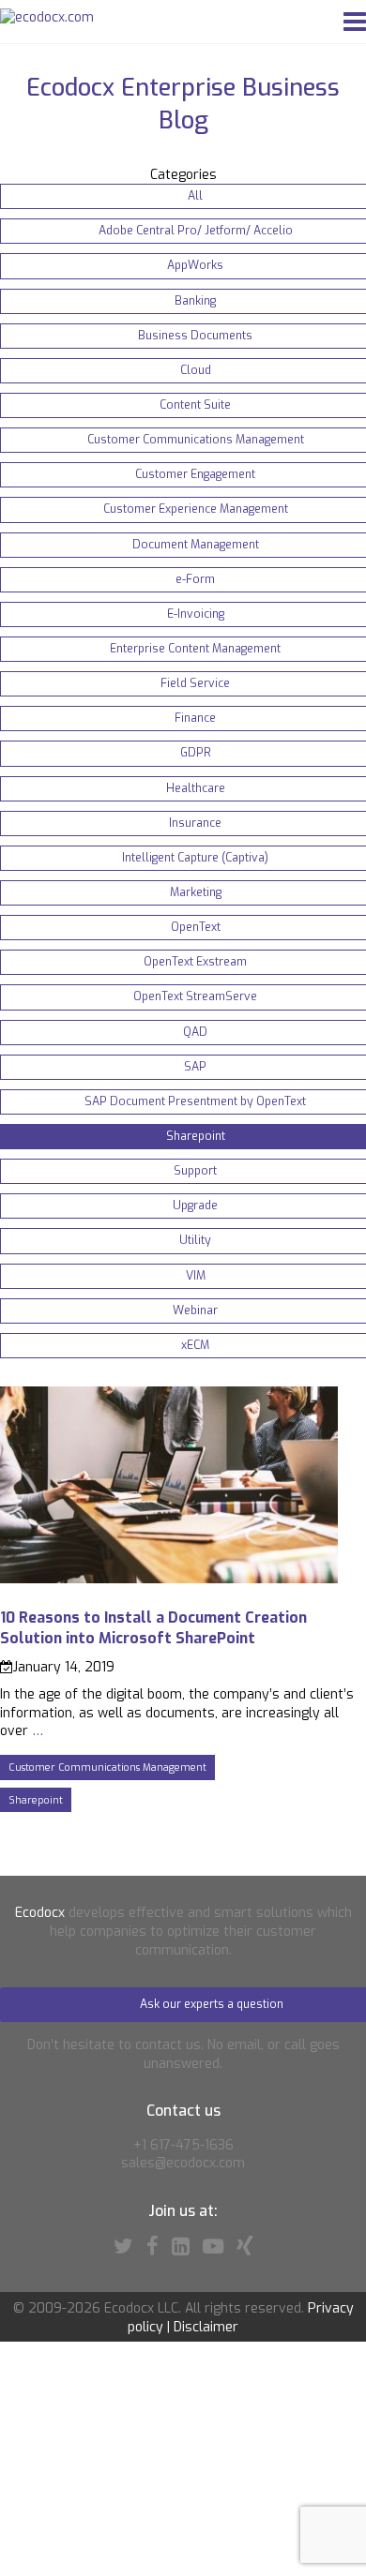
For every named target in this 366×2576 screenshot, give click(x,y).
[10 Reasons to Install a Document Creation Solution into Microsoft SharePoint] (169, 1579)
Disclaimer (206, 2327)
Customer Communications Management (107, 1767)
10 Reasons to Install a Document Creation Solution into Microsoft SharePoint (153, 1628)
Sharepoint (36, 1800)
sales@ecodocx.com (183, 2163)
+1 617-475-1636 (183, 2145)
